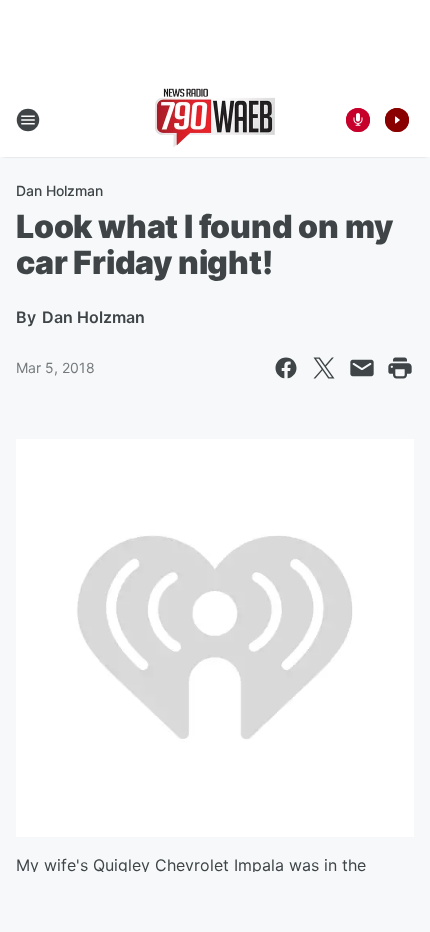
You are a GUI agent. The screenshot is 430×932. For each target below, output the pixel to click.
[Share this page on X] (324, 368)
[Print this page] (400, 368)
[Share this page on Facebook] (286, 368)
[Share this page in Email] (362, 368)
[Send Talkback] (358, 120)
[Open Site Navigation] (28, 120)
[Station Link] (215, 120)
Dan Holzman (59, 190)
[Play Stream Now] (397, 120)
